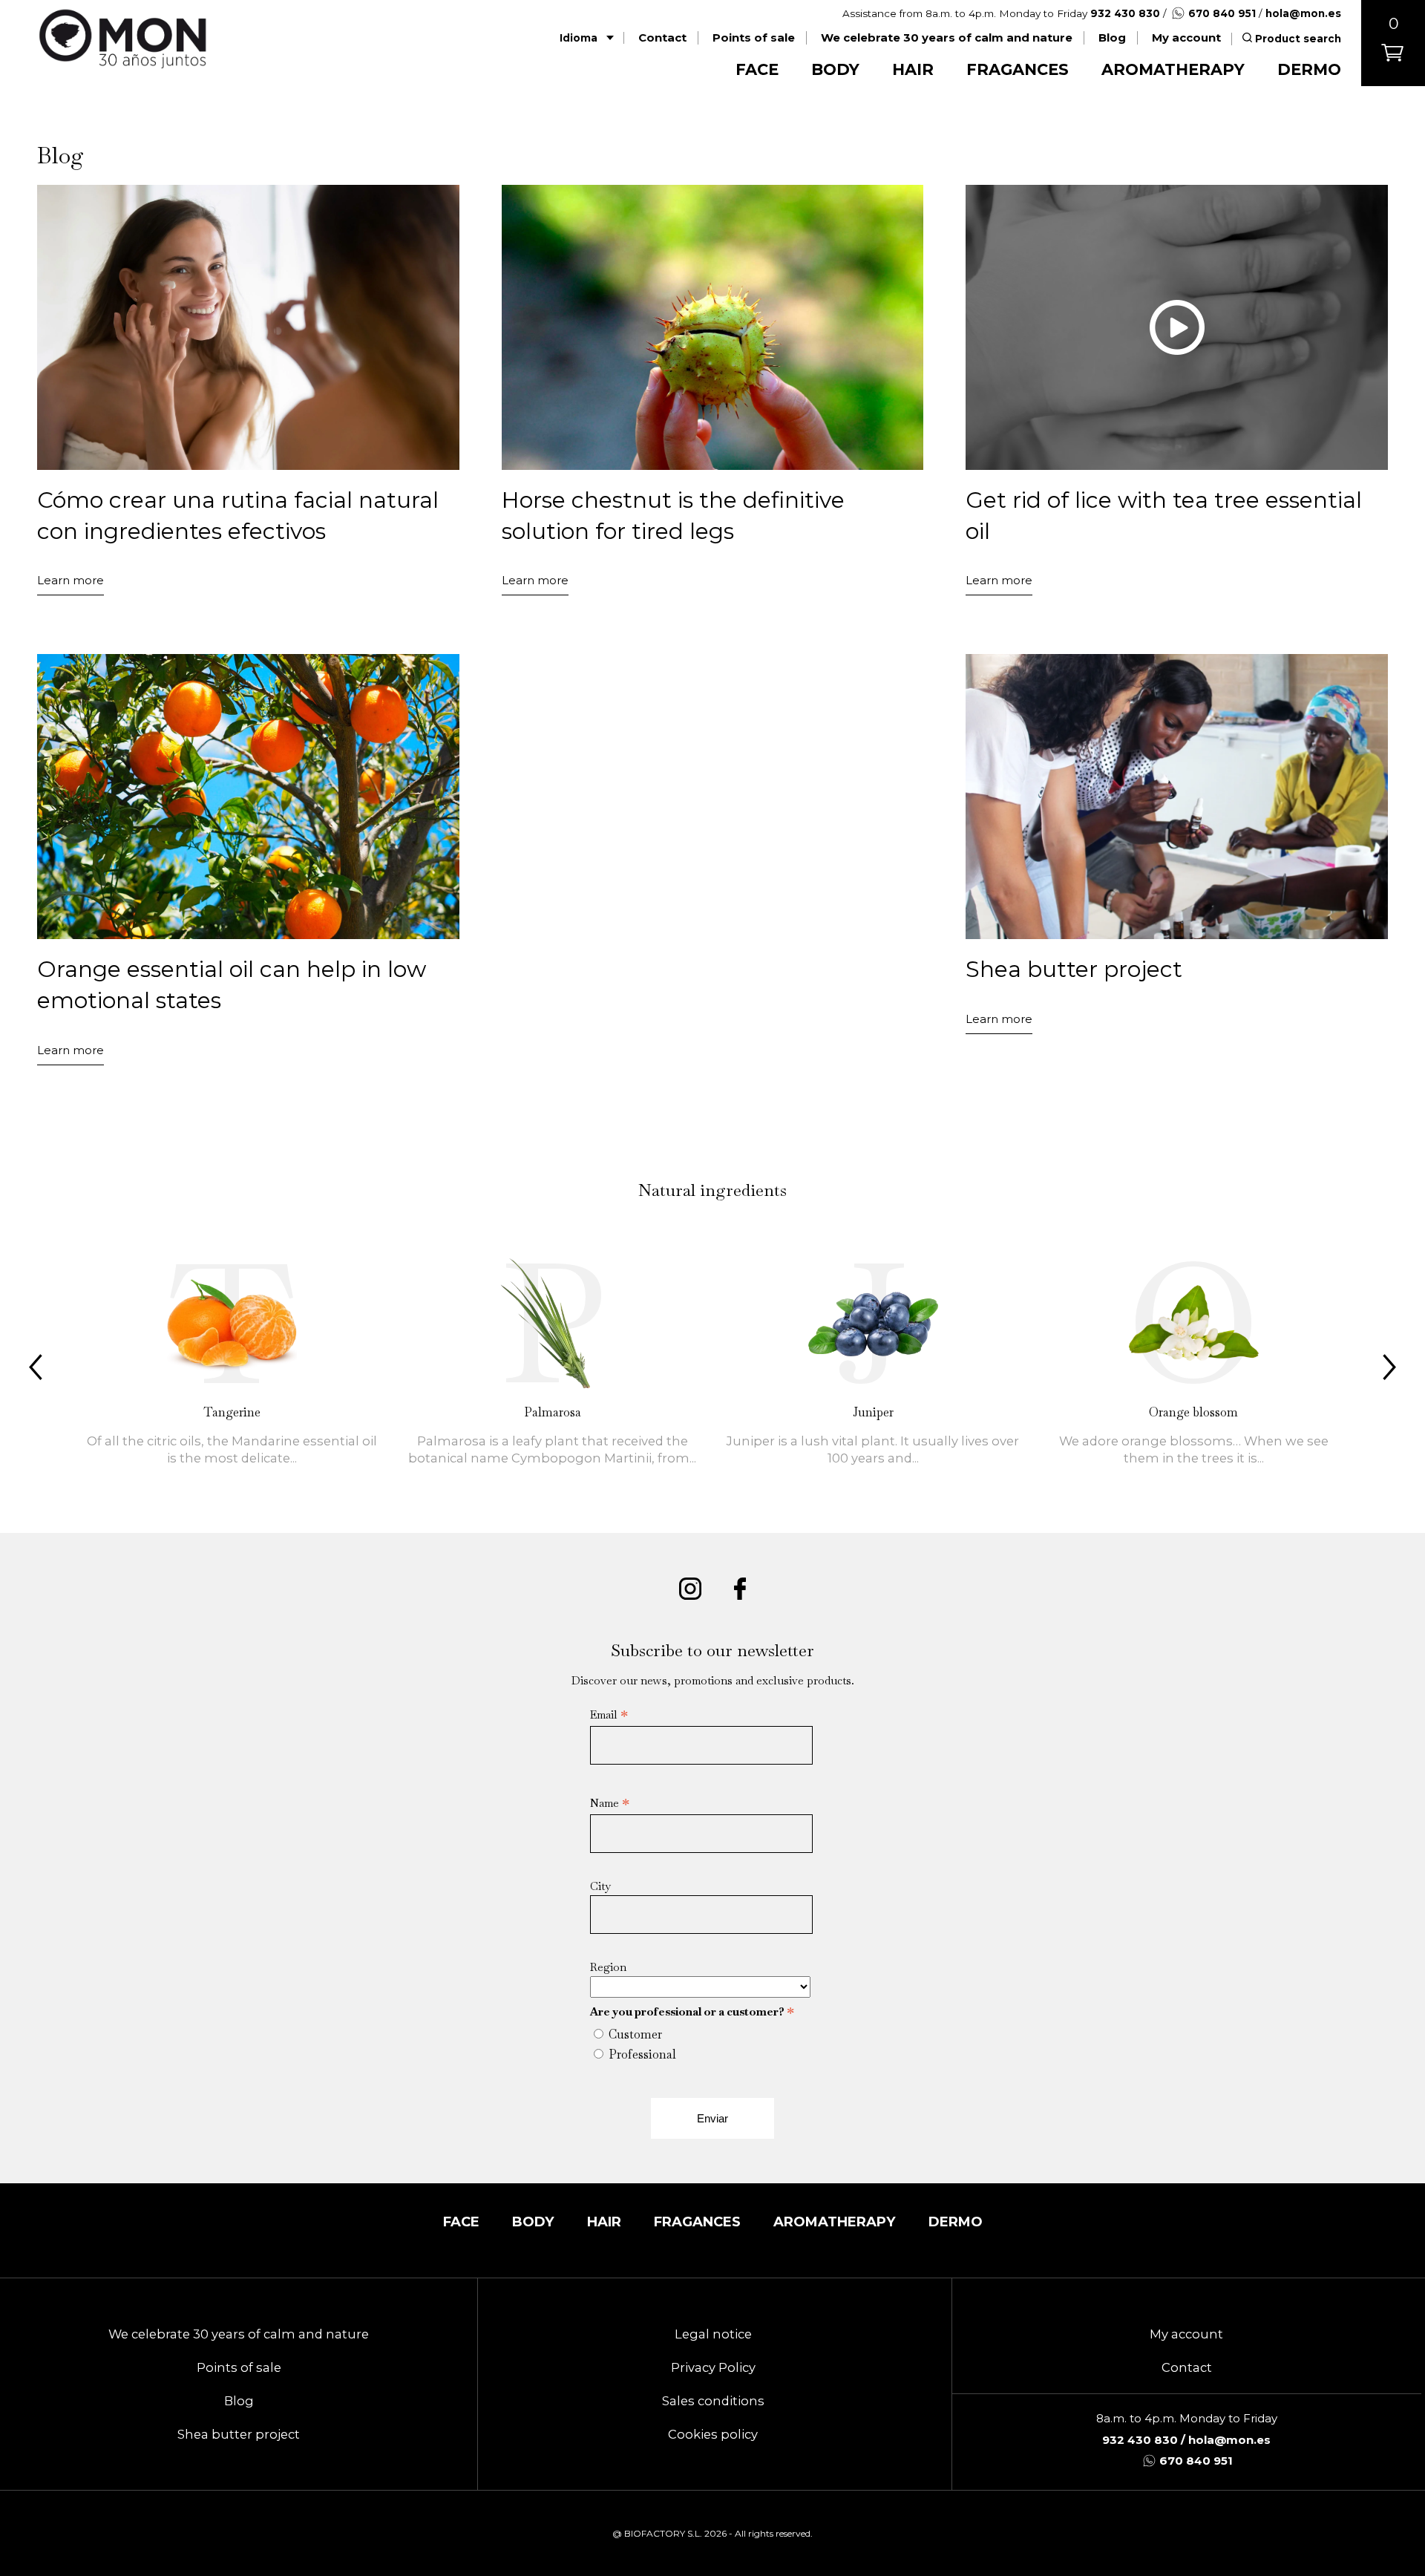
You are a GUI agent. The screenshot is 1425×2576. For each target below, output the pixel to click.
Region (608, 1967)
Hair (913, 69)
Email (609, 1715)
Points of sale (754, 38)
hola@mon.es (1303, 13)
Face (757, 69)
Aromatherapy (1173, 69)
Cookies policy (713, 2434)
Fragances (1018, 69)
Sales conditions (713, 2401)
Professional (642, 2054)
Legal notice (713, 2334)
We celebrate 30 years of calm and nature (947, 38)
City (600, 1886)
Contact (662, 38)
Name (610, 1803)
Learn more (71, 580)
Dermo (1309, 69)
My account (1186, 38)
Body (835, 69)
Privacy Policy (713, 2367)
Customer (635, 2034)
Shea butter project (239, 2434)
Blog (1112, 38)
